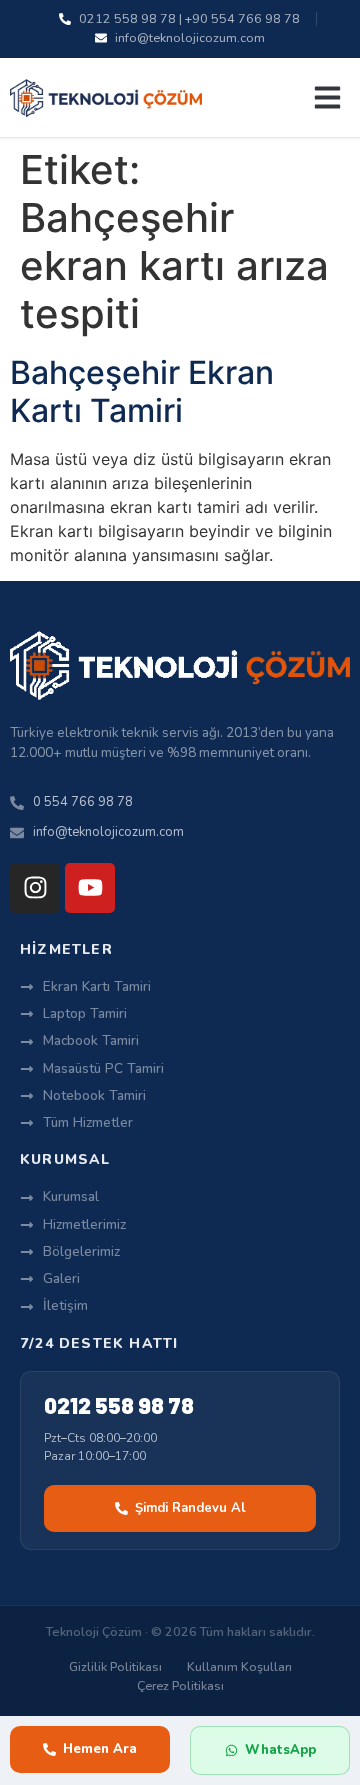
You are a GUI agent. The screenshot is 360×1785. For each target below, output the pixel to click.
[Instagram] (35, 888)
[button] (328, 98)
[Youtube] (90, 888)
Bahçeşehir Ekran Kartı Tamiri (142, 391)
